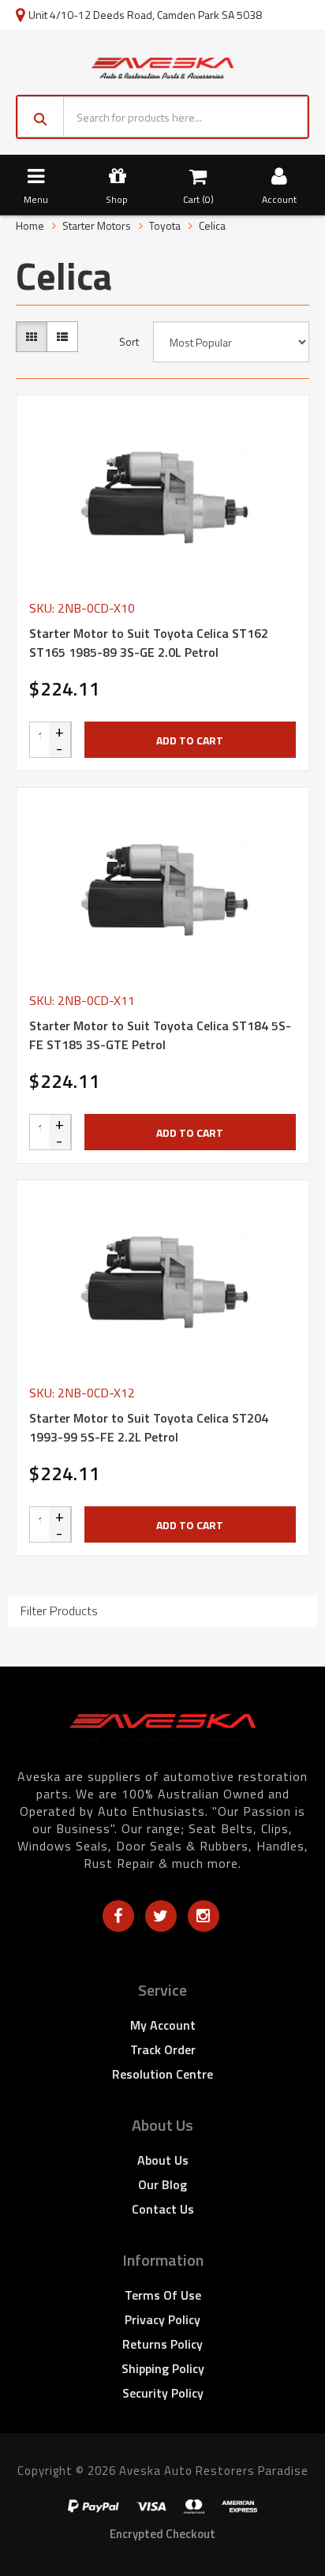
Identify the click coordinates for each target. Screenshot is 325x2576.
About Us (163, 2160)
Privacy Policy (162, 2319)
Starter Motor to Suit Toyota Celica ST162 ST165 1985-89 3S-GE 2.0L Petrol (149, 643)
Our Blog (162, 2184)
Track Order (163, 2049)
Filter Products (59, 1611)
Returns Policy (162, 2344)
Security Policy (163, 2393)
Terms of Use (163, 2295)
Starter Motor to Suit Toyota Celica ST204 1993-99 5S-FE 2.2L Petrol (149, 1427)
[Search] (41, 117)
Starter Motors (97, 225)
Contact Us (163, 2209)
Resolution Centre (162, 2074)
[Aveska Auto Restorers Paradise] (162, 66)
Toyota (165, 225)
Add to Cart (190, 740)
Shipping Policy (163, 2368)
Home (30, 225)
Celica (212, 225)
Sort (129, 342)
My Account (163, 2025)
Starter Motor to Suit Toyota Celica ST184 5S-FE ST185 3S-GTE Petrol (160, 1035)
